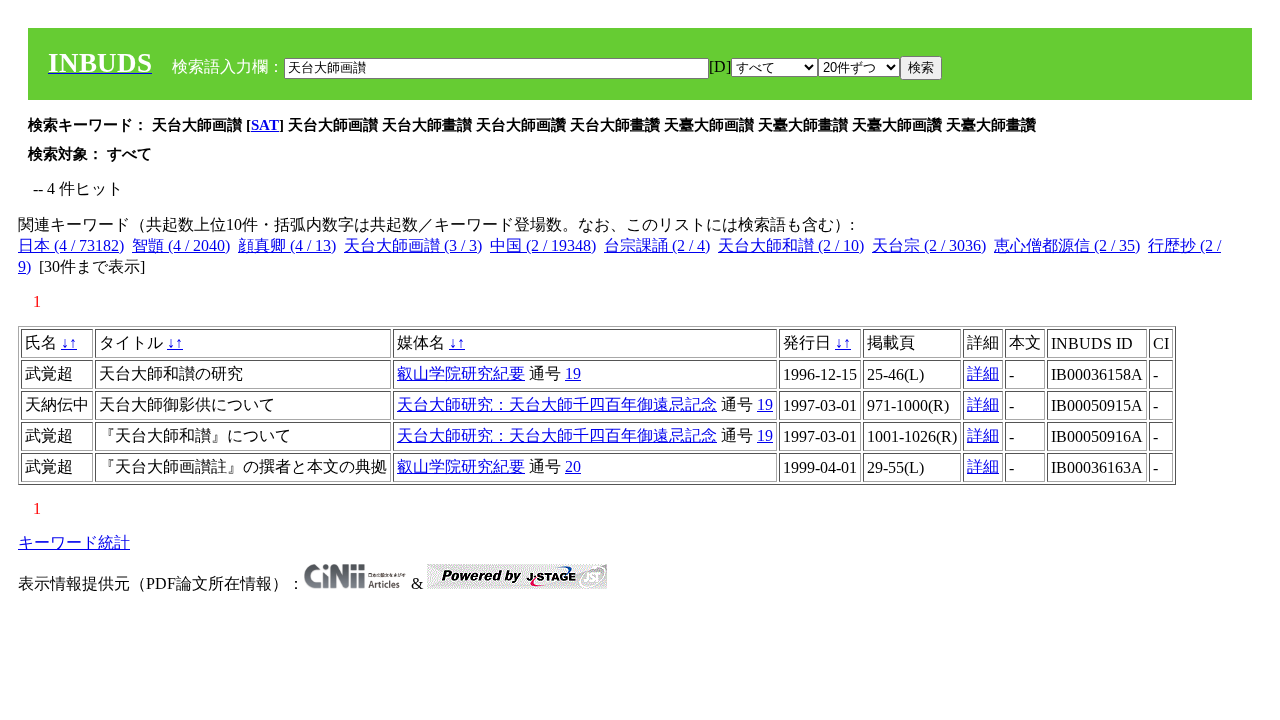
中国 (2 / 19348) (543, 245)
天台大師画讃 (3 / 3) (413, 245)
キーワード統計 (74, 542)
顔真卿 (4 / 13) (287, 245)
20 (573, 466)
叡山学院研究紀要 (461, 373)
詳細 (983, 373)
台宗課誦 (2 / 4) (657, 245)
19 (573, 373)
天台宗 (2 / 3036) (929, 245)
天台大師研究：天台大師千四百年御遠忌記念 (557, 404)
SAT (265, 125)
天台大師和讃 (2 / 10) (791, 245)
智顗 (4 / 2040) (181, 245)
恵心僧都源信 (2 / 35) (1067, 245)
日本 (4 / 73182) (71, 245)
